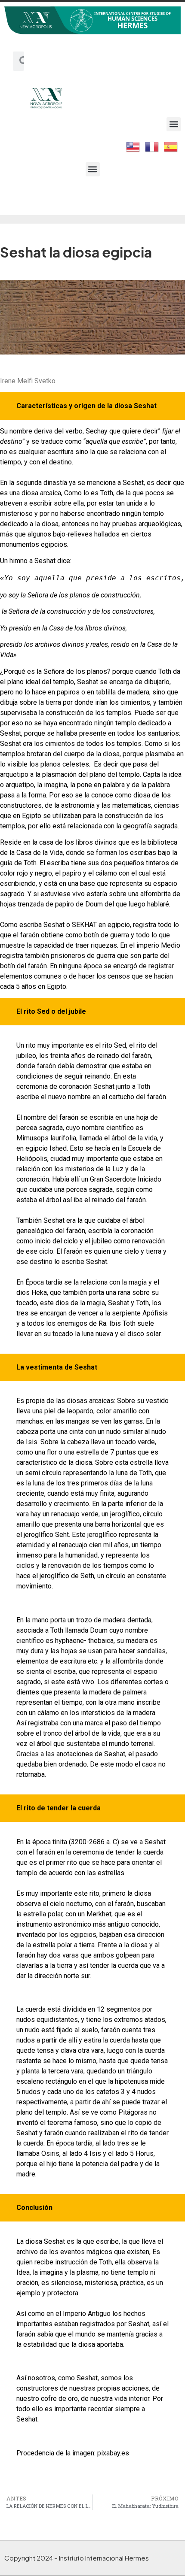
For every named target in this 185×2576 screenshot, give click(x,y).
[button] (174, 124)
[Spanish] (171, 146)
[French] (152, 146)
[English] (133, 146)
